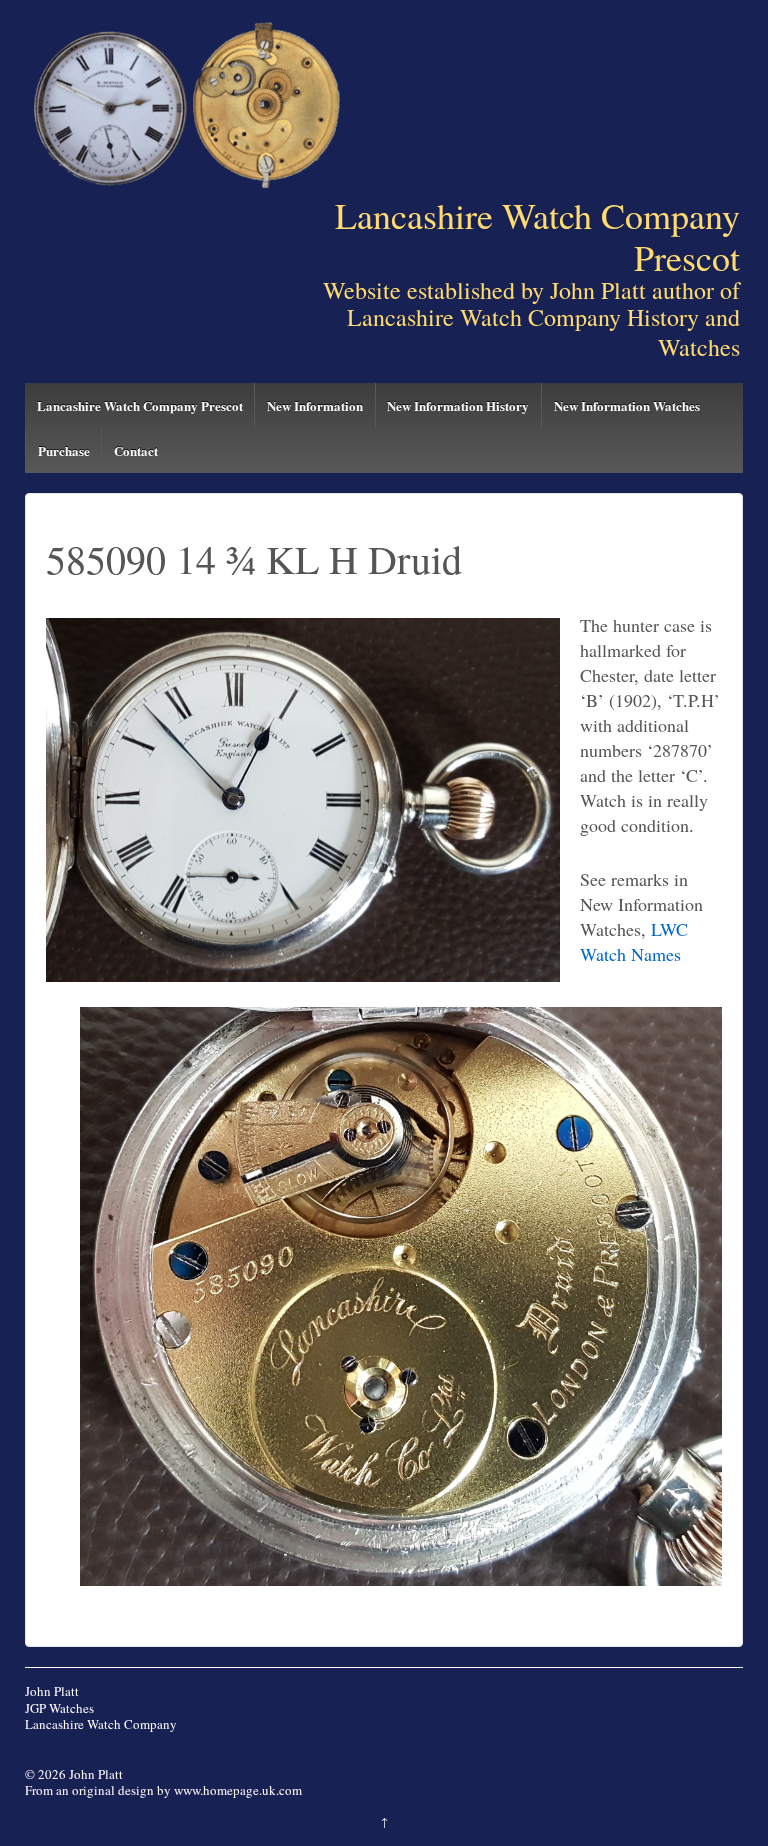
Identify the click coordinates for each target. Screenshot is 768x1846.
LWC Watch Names (634, 941)
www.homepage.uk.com (238, 1790)
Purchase (64, 450)
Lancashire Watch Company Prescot (140, 405)
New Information (315, 405)
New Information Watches (627, 405)
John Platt (52, 1691)
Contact (136, 450)
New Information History (458, 405)
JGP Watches (59, 1708)
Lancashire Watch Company (101, 1724)
